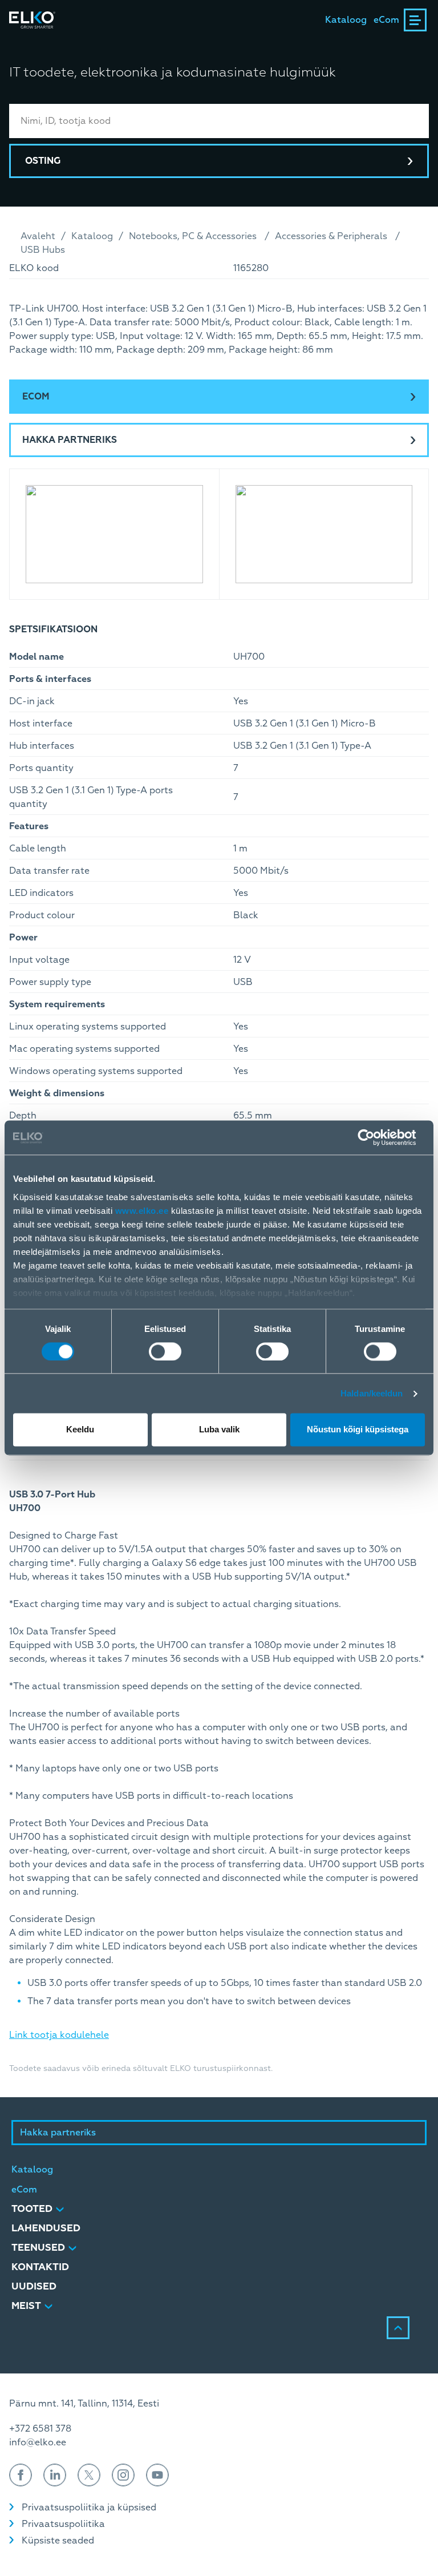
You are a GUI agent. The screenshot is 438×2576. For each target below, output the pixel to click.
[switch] (165, 1351)
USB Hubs (43, 250)
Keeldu (80, 1430)
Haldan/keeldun (372, 1393)
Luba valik (219, 1430)
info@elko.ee (38, 2442)
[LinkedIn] (55, 2475)
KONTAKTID (40, 2267)
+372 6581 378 (40, 2429)
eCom (386, 20)
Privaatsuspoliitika (63, 2524)
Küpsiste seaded (58, 2541)
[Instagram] (123, 2475)
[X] (89, 2475)
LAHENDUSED (46, 2228)
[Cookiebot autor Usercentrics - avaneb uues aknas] (375, 1137)
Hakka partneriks (70, 440)
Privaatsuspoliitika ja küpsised (89, 2508)
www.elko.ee (142, 1211)
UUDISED (34, 2286)
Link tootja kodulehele (59, 2035)
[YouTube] (157, 2475)
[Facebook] (21, 2475)
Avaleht (38, 236)
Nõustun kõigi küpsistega (358, 1430)
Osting (43, 161)
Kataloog (346, 20)
